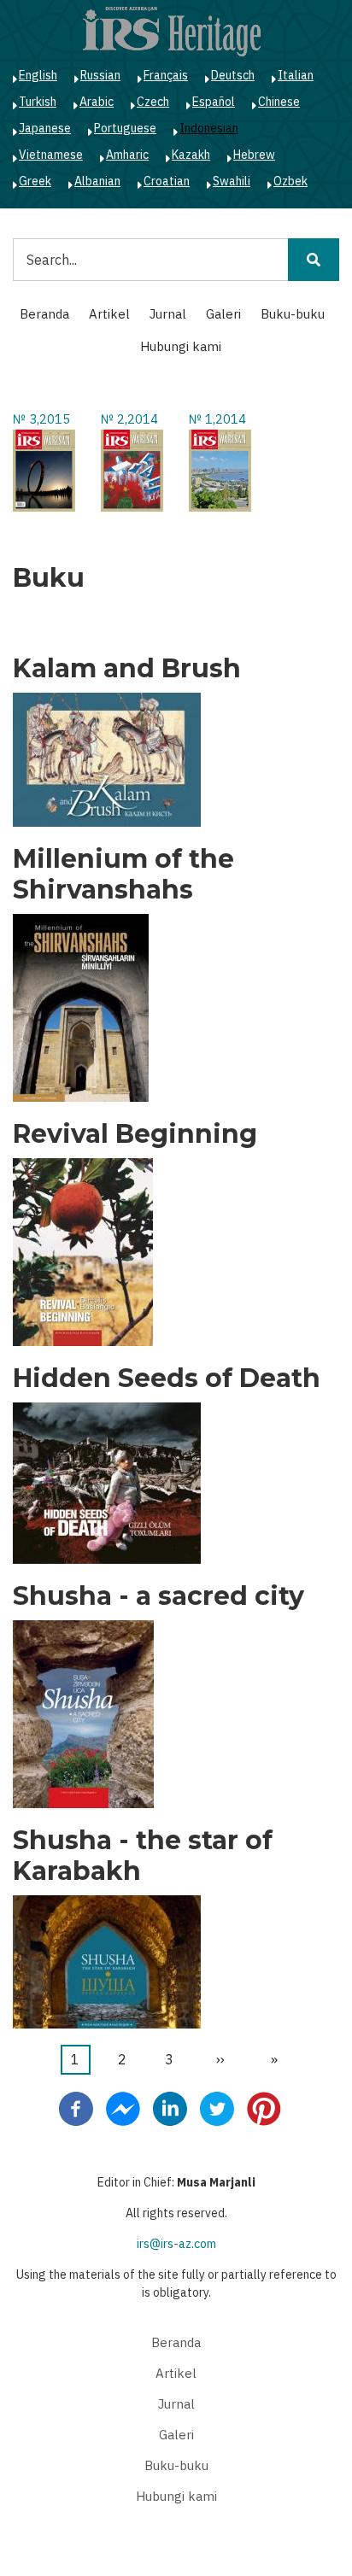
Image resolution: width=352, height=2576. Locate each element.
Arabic (97, 102)
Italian (296, 75)
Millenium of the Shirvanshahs (123, 875)
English (38, 75)
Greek (35, 181)
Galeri (223, 314)
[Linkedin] (170, 2108)
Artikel (109, 314)
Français (166, 75)
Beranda (44, 314)
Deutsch (233, 75)
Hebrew (254, 155)
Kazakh (191, 155)
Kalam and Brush (127, 669)
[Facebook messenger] (123, 2108)
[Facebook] (76, 2108)
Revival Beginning (135, 1134)
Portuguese (125, 128)
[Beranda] (172, 31)
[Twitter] (217, 2108)
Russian (100, 75)
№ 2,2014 (129, 419)
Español (214, 102)
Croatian (167, 181)
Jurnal (168, 314)
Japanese (45, 128)
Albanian (97, 181)
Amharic (127, 155)
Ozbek (290, 181)
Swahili (232, 181)
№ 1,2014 (217, 419)
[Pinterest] (264, 2108)
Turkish (38, 102)
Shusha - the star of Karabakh (143, 1856)
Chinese (279, 102)
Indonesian (209, 128)
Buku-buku (293, 314)
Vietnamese (51, 155)
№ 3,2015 (41, 419)
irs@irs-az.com (176, 2244)
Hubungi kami (181, 346)
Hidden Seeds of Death (167, 1379)
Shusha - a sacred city (158, 1596)
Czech (153, 102)
